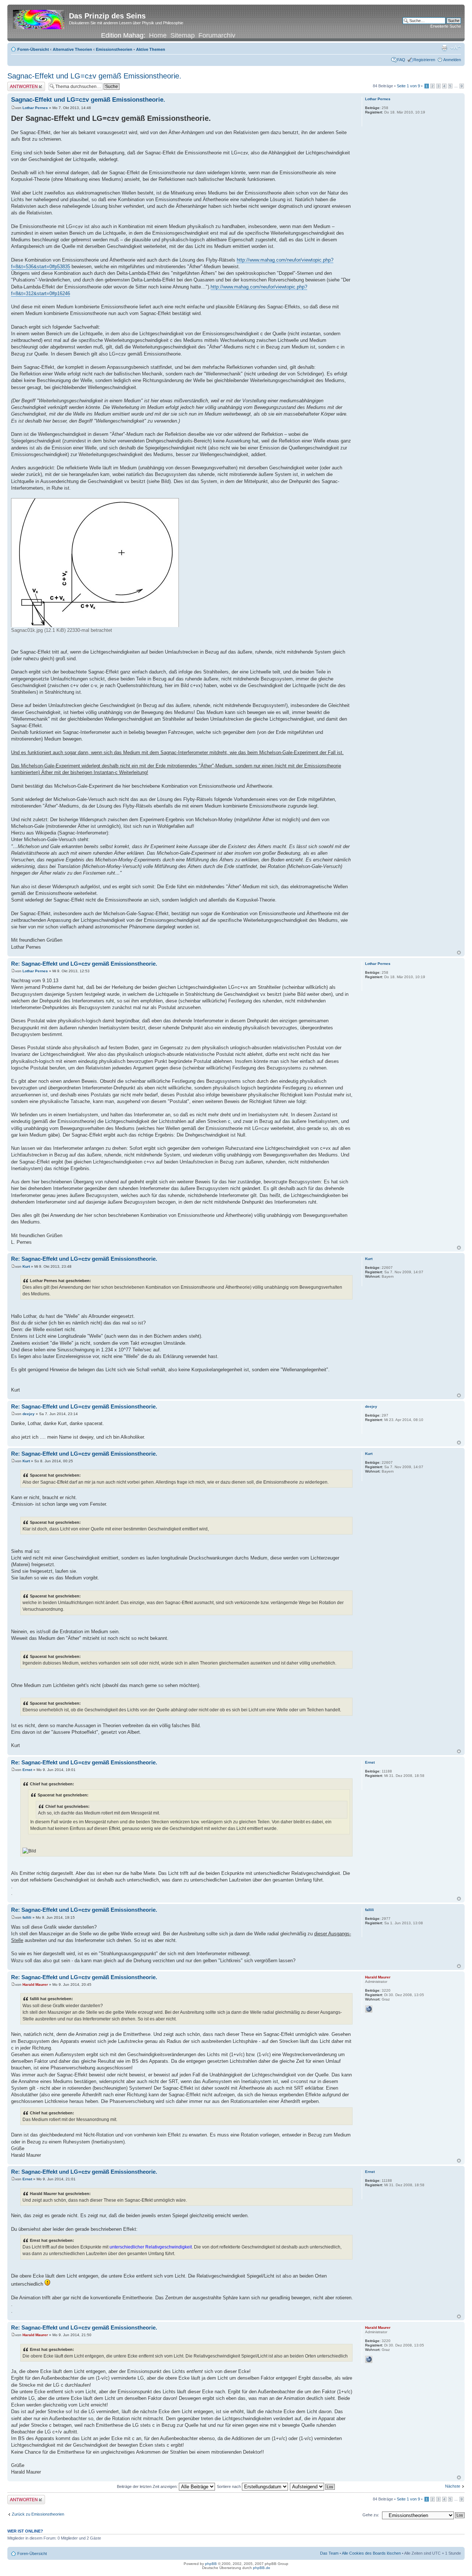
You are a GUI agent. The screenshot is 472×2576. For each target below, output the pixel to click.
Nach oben (459, 953)
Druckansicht (444, 48)
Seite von (408, 86)
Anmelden (452, 60)
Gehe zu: (371, 2515)
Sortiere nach (229, 2486)
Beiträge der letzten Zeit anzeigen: (148, 2486)
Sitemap (183, 35)
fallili (27, 1917)
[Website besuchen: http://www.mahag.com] (369, 2009)
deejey (29, 1414)
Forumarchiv (217, 35)
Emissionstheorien (114, 49)
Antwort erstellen (22, 84)
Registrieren (424, 60)
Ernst (27, 1770)
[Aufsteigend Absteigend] (313, 2486)
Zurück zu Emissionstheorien (38, 2514)
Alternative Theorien (72, 49)
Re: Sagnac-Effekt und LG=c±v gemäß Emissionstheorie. (84, 964)
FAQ (401, 60)
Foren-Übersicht (33, 49)
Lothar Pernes (35, 108)
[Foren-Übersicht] (39, 18)
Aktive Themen (151, 49)
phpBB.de (262, 2568)
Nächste (453, 2486)
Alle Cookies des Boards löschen (371, 2553)
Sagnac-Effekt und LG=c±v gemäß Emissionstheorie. (94, 76)
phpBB (211, 2564)
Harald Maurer (35, 1984)
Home (158, 35)
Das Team (329, 2553)
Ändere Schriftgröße (456, 48)
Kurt (26, 1266)
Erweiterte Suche (446, 26)
